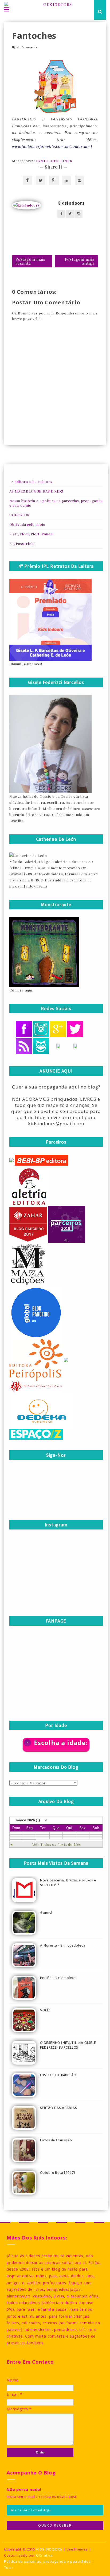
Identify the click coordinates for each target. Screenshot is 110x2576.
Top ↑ (9, 2568)
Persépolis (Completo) (58, 1978)
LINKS (66, 161)
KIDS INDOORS (49, 2549)
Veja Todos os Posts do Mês (57, 1844)
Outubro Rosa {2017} (58, 2173)
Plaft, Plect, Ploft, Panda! (32, 534)
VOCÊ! (45, 2010)
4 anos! (46, 1913)
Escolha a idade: (61, 1743)
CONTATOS (19, 515)
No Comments (27, 48)
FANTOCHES (47, 161)
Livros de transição (56, 2140)
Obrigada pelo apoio (27, 524)
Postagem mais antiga (80, 261)
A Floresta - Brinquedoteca (63, 1946)
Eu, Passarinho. (23, 543)
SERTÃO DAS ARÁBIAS (58, 2108)
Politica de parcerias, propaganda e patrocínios (47, 2562)
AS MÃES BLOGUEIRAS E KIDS (36, 491)
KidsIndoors (71, 203)
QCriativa (44, 2555)
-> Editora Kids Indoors (31, 482)
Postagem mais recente (30, 261)
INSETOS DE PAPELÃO (58, 2075)
